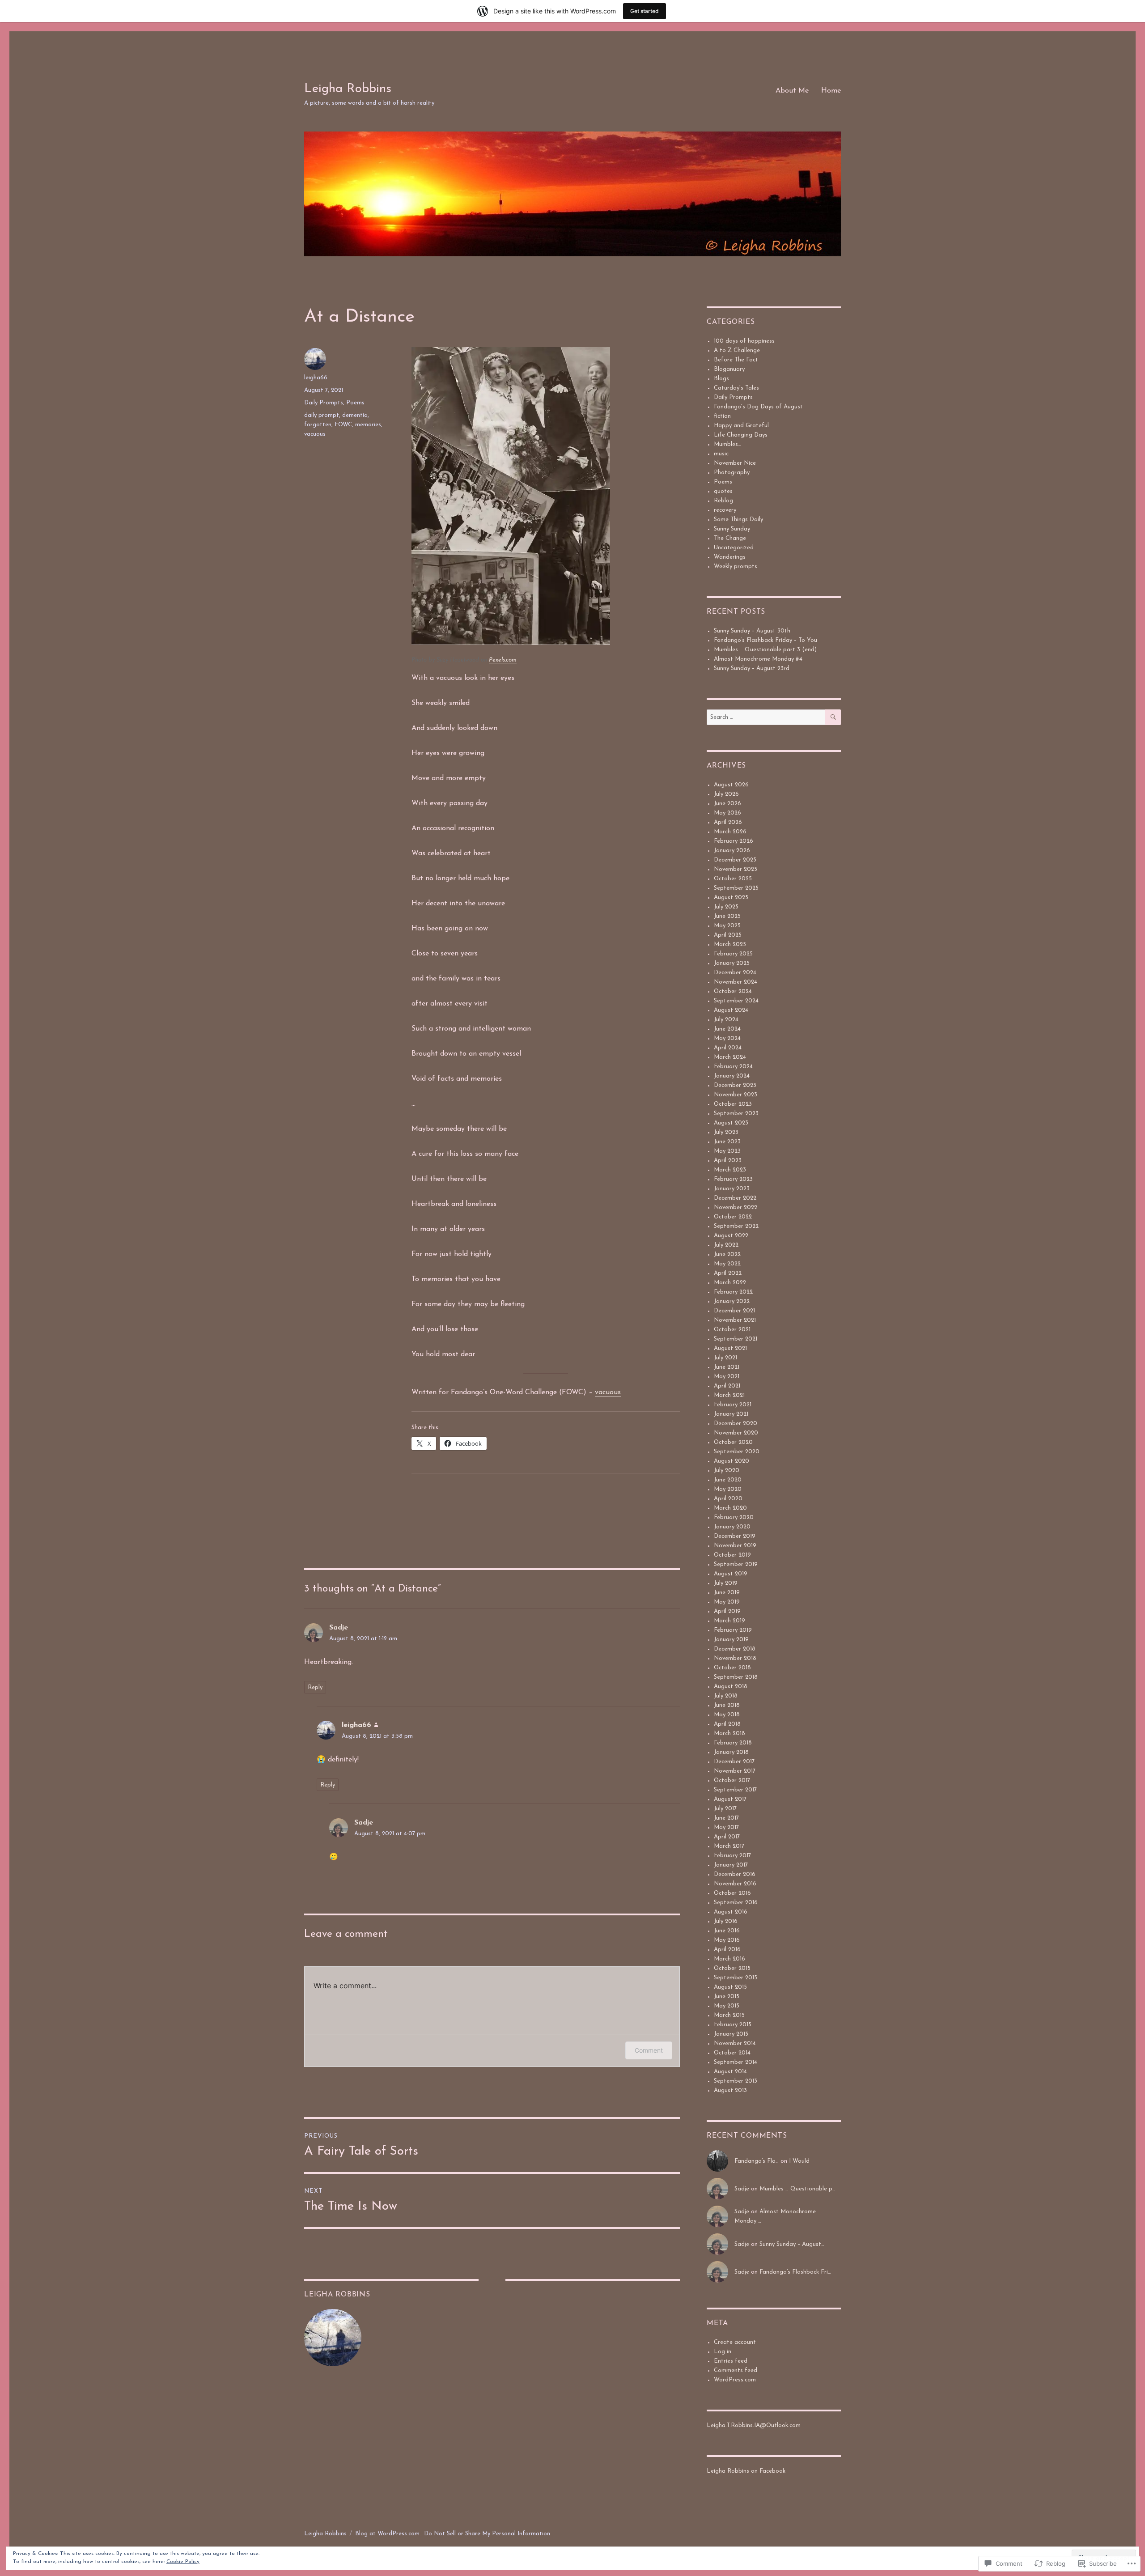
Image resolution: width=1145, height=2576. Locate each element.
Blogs (721, 379)
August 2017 (730, 1799)
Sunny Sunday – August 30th (752, 631)
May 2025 (727, 926)
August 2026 (731, 785)
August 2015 (730, 1987)
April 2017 (727, 1837)
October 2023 (733, 1104)
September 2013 (736, 2081)
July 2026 (726, 794)
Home (831, 91)
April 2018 (727, 1724)
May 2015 (727, 2006)
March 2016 (729, 1959)
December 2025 (735, 860)
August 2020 (732, 1461)
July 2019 (726, 1583)
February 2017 (732, 1856)
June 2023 (727, 1142)
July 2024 (726, 1020)
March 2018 (729, 1734)
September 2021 (736, 1339)
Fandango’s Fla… (757, 2161)
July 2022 (726, 1245)
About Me (792, 91)
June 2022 (727, 1254)
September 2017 (735, 1790)
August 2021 (730, 1348)
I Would (799, 2161)
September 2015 (736, 1978)
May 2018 (727, 1715)
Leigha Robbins (348, 89)
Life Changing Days (741, 435)
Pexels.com (503, 660)
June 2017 (726, 1818)
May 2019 (727, 1602)
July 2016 (726, 1921)
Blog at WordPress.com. (388, 2534)
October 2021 (732, 1330)
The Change (730, 538)
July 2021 (725, 1358)
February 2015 (733, 2025)
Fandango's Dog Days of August (758, 407)
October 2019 (732, 1555)
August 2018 (731, 1687)
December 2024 (735, 973)
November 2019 (735, 1546)
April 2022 (728, 1273)
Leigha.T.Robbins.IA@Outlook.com (754, 2425)
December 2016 (735, 1874)
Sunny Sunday (732, 529)
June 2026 (727, 804)
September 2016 (736, 1903)
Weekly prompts (736, 567)
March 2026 (730, 832)
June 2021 (727, 1367)
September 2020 (737, 1452)
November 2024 (736, 982)
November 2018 (735, 1658)
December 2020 (736, 1424)
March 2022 (730, 1283)
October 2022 (733, 1217)
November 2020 (736, 1433)
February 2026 (734, 841)
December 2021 (734, 1311)
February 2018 (733, 1743)
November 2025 (736, 869)
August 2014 (730, 2072)
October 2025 (733, 879)
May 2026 (727, 813)
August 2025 (731, 898)
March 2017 (729, 1846)
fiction (722, 416)
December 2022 (735, 1198)
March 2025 (730, 944)
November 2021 (735, 1320)
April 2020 (728, 1499)
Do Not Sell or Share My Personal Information (487, 2534)
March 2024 (730, 1057)
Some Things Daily (738, 520)
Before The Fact (736, 360)
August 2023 (731, 1123)
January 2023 (732, 1189)
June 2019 (727, 1593)
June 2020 (728, 1480)
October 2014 (732, 2053)
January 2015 (731, 2034)
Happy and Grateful (741, 426)
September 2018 (736, 1677)
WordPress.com (735, 2380)
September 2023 (736, 1114)
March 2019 (729, 1621)
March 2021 (729, 1395)
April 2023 (728, 1161)
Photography (732, 473)
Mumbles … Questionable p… (797, 2189)
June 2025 (727, 916)
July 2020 (727, 1470)
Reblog (723, 501)
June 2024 (727, 1029)
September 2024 (736, 1001)
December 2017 (734, 1762)
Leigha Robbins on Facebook (746, 2471)
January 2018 (731, 1752)
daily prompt (322, 415)
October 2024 (733, 991)
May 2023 (727, 1151)
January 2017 (731, 1865)
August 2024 (731, 1010)
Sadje (339, 1628)
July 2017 (725, 1809)
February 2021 (733, 1405)
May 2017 (726, 1827)
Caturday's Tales (736, 388)
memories (368, 425)
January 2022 (732, 1301)
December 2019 (735, 1536)
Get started (645, 11)
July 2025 (726, 907)
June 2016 (727, 1931)
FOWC (343, 425)
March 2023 (730, 1170)
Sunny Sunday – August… (792, 2244)
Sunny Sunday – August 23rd (752, 668)
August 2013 (730, 2090)
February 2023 (733, 1179)
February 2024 (733, 1067)
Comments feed (736, 2370)
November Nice (735, 463)
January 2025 (732, 963)
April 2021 (727, 1386)
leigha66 (316, 378)
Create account (735, 2342)
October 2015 (732, 1968)
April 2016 (727, 1950)
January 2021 (731, 1414)
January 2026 (732, 851)
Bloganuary (729, 369)
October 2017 (732, 1780)
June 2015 (727, 1997)
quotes (723, 491)
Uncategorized (734, 548)
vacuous (608, 1392)
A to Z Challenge (737, 350)
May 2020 (728, 1489)
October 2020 (733, 1442)
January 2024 (732, 1076)
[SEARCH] (833, 717)
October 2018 (732, 1668)
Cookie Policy (183, 2562)
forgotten (318, 425)
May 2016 (727, 1940)
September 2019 (736, 1564)
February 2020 (734, 1517)
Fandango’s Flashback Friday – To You (765, 640)
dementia (355, 415)
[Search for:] (766, 717)
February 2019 (733, 1630)
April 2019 (727, 1611)
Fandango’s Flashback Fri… (795, 2272)
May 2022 (727, 1264)
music (721, 454)
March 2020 (730, 1508)
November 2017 (735, 1771)
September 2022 (736, 1226)
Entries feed (731, 2361)
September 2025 (736, 888)
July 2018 (726, 1696)
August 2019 (731, 1574)
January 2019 (731, 1640)
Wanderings (730, 557)
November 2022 (736, 1207)
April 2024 (728, 1048)
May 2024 (727, 1038)
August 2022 (731, 1236)
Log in (723, 2352)
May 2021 (727, 1377)
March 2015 (729, 2015)
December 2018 (735, 1649)
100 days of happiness (744, 341)
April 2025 (728, 935)
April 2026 (728, 822)
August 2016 (731, 1912)
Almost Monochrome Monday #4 (758, 659)
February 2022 (733, 1292)
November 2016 (735, 1884)
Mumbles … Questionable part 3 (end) (765, 650)
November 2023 (736, 1095)
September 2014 (736, 2062)
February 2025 (733, 954)
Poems (355, 403)
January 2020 (732, 1527)
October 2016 (732, 1893)
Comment (649, 2050)
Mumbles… (727, 444)
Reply (315, 1687)
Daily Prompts (324, 403)
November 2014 (735, 2043)
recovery (725, 510)
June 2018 (727, 1705)
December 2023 (735, 1085)
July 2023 (726, 1132)
